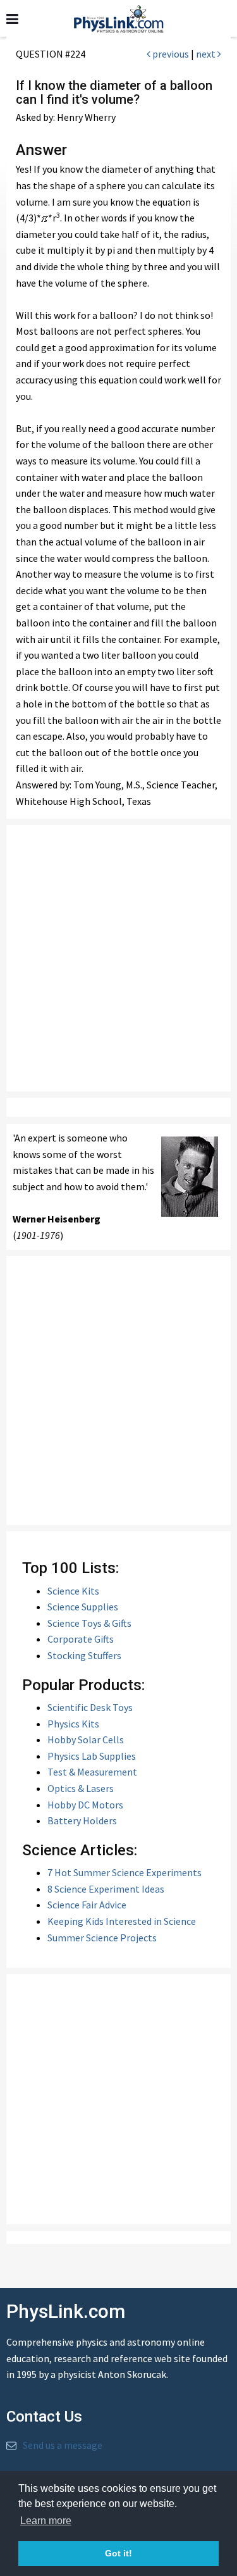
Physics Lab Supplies (92, 1756)
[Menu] (12, 19)
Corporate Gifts (81, 1639)
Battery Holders (82, 1820)
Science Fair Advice (87, 1905)
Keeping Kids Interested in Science (122, 1921)
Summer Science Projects (102, 1938)
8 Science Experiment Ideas (106, 1889)
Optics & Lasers (81, 1788)
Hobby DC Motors (85, 1805)
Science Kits (73, 1591)
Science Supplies (83, 1607)
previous (170, 54)
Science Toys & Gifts (89, 1623)
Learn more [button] (46, 2521)
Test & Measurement (92, 1772)
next (207, 54)
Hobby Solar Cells (86, 1739)
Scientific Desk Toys (90, 1707)
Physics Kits (73, 1724)
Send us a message (63, 2445)
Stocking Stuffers (84, 1655)
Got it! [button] (118, 2553)
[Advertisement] (118, 958)
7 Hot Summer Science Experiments (125, 1872)
